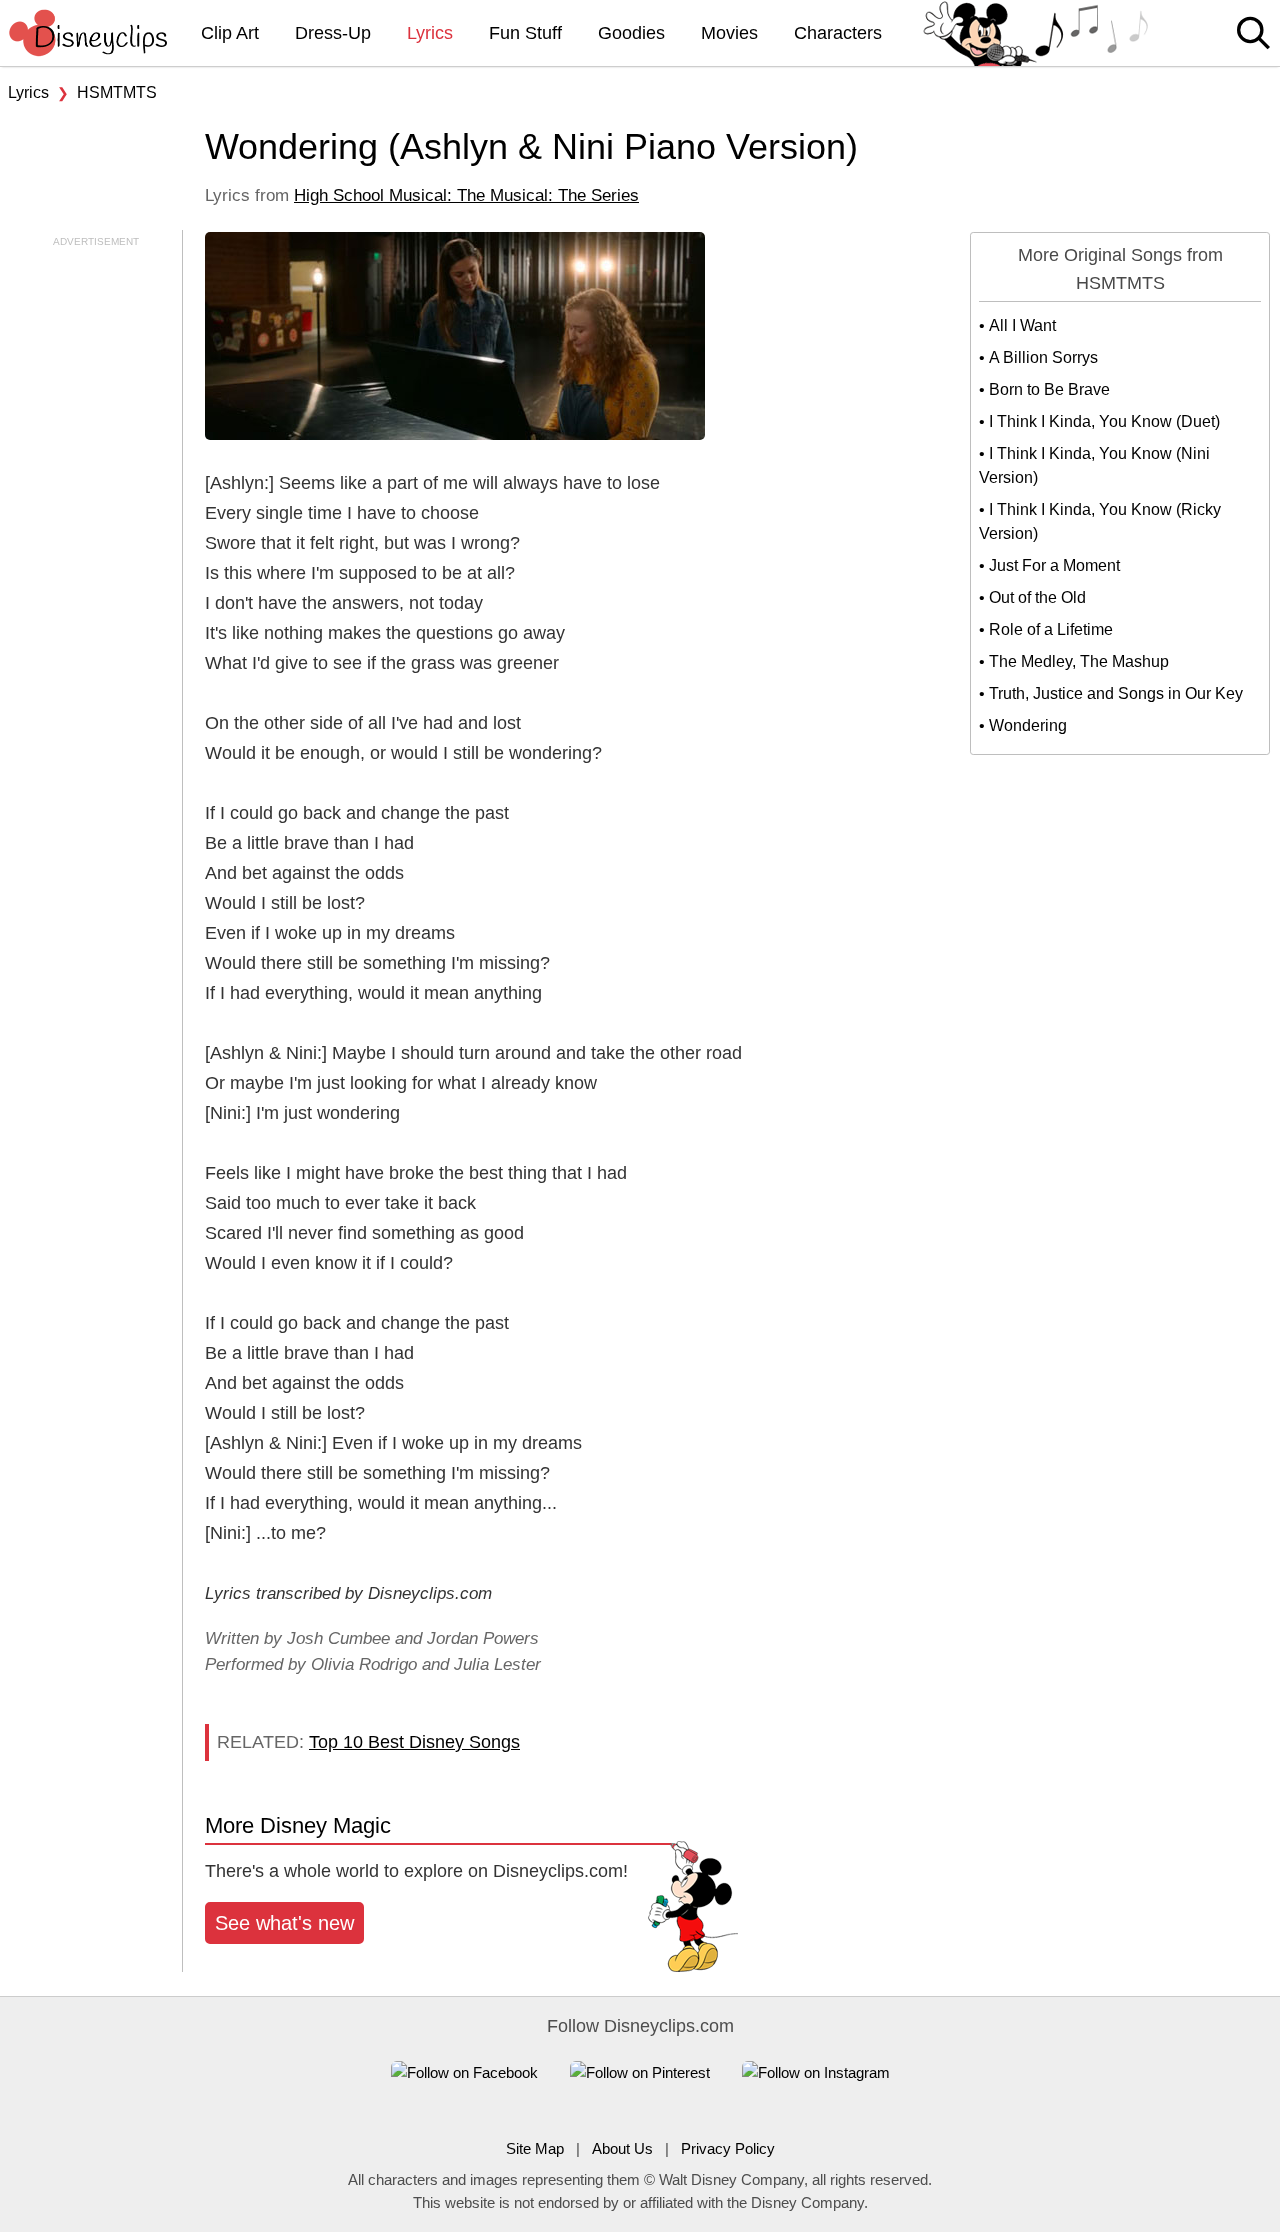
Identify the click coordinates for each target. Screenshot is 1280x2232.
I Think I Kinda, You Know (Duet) (1104, 421)
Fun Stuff (525, 33)
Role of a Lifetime (1051, 629)
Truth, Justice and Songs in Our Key (1116, 693)
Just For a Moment (1054, 565)
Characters (838, 33)
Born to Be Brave (1049, 389)
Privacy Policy (728, 2148)
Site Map (535, 2148)
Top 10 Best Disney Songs (414, 1742)
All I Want (1022, 325)
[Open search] (1253, 34)
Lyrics (430, 33)
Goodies (631, 33)
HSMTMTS (117, 92)
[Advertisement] (90, 549)
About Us (622, 2148)
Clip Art (230, 33)
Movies (729, 33)
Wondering (1028, 725)
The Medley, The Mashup (1079, 661)
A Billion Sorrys (1043, 357)
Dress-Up (333, 33)
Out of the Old (1037, 597)
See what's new (284, 1923)
